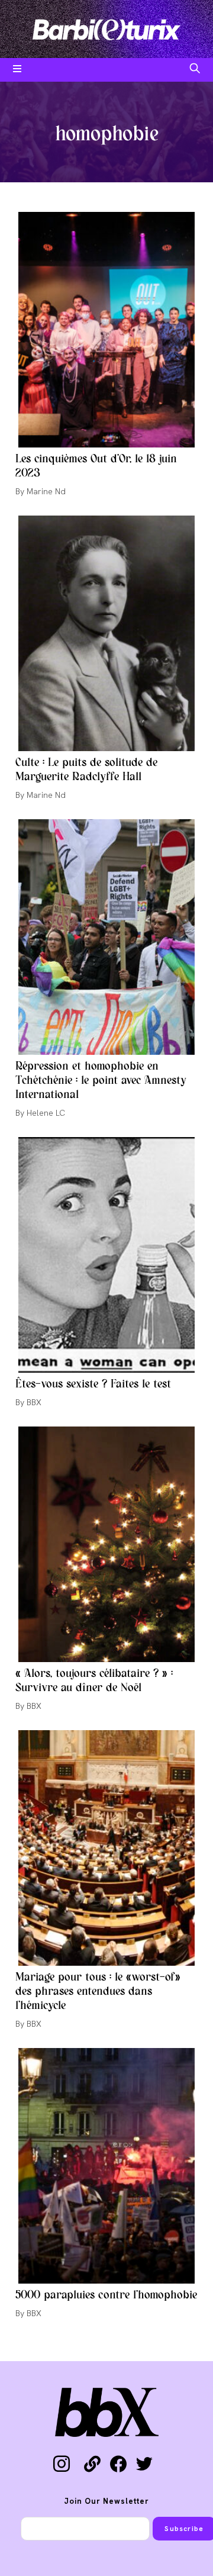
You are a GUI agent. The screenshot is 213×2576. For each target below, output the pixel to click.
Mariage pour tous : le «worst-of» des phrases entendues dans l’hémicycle (98, 1992)
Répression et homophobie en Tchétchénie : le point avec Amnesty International (101, 1081)
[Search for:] (195, 70)
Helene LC (46, 1113)
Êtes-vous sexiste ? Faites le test (93, 1384)
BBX (34, 1402)
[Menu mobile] (17, 70)
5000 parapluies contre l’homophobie (106, 2295)
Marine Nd (46, 491)
